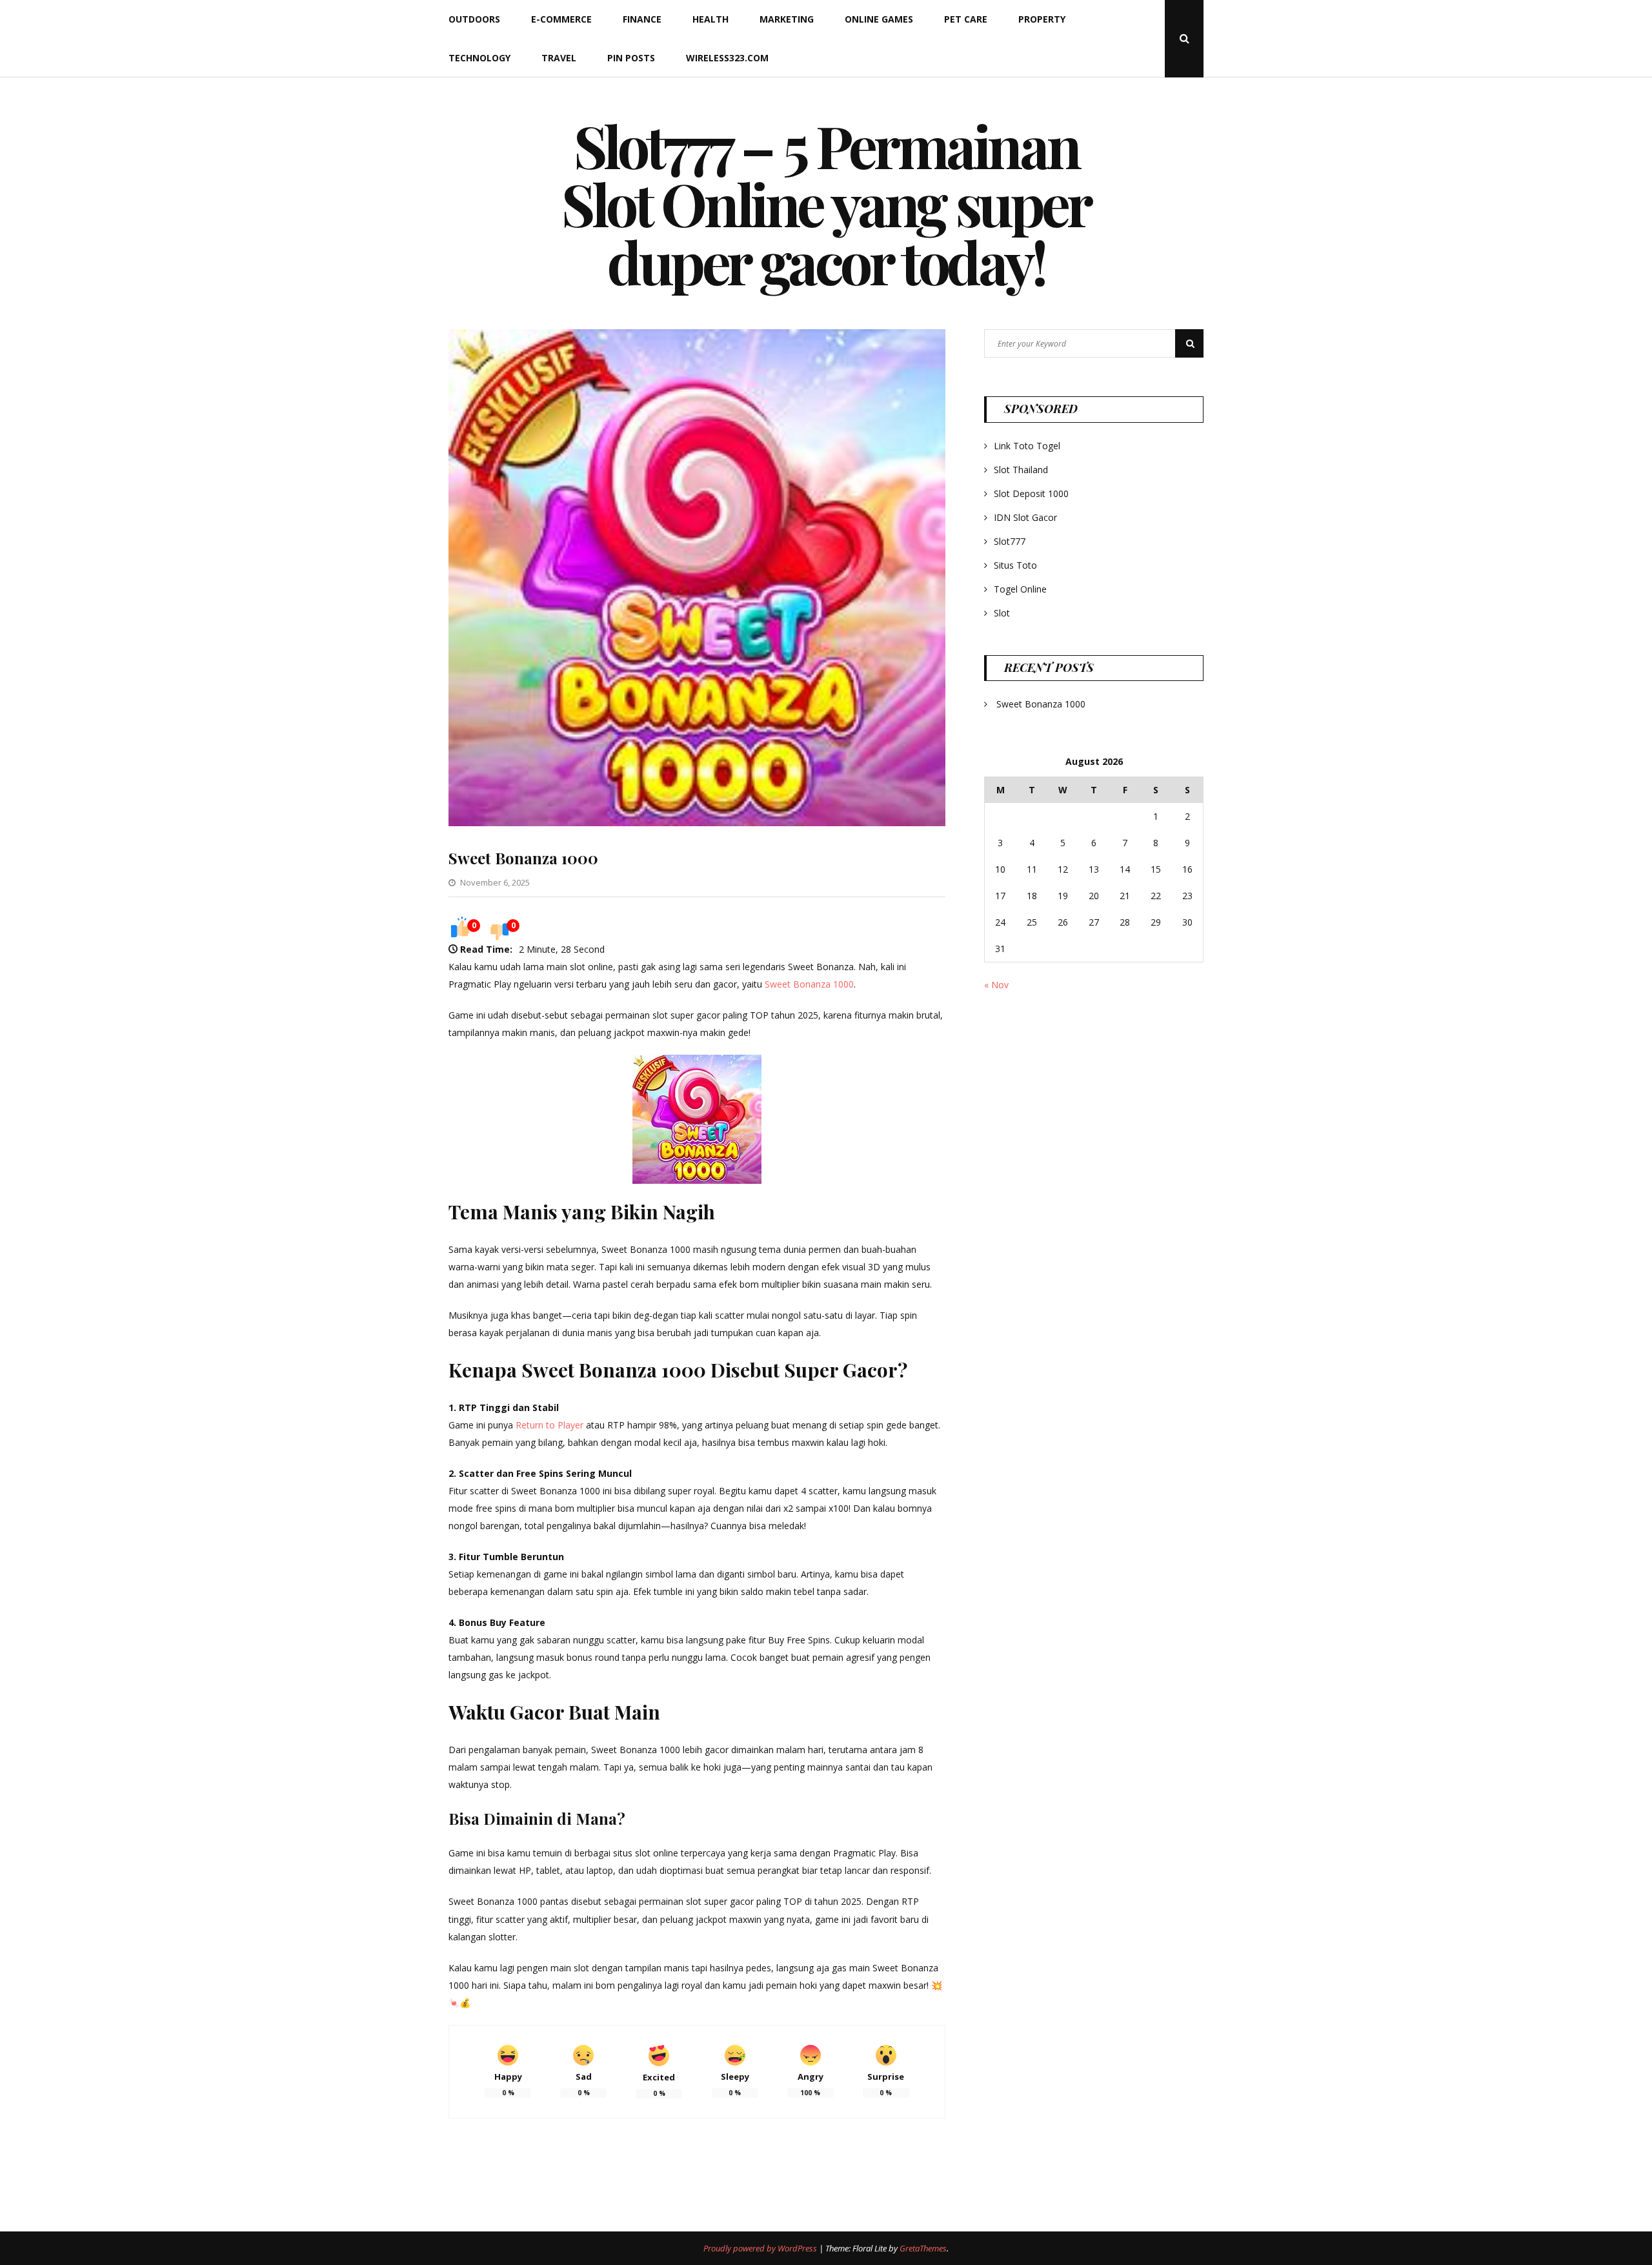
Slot (1002, 613)
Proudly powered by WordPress (761, 2248)
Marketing (787, 19)
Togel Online (1020, 589)
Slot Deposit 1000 (1031, 493)
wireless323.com (727, 58)
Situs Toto (1015, 565)
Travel (559, 58)
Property (1042, 19)
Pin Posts (631, 58)
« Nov (996, 985)
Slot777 (1010, 541)
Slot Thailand (1021, 470)
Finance (642, 19)
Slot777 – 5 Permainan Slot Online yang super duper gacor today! (826, 203)
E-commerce (561, 19)
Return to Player (549, 1425)
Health (710, 19)
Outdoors (474, 19)
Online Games (879, 19)
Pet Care (966, 19)
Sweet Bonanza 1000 (523, 858)
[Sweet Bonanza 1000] (697, 823)
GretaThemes (923, 2248)
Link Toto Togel (1027, 446)
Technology (479, 58)
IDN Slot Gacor (1025, 517)
